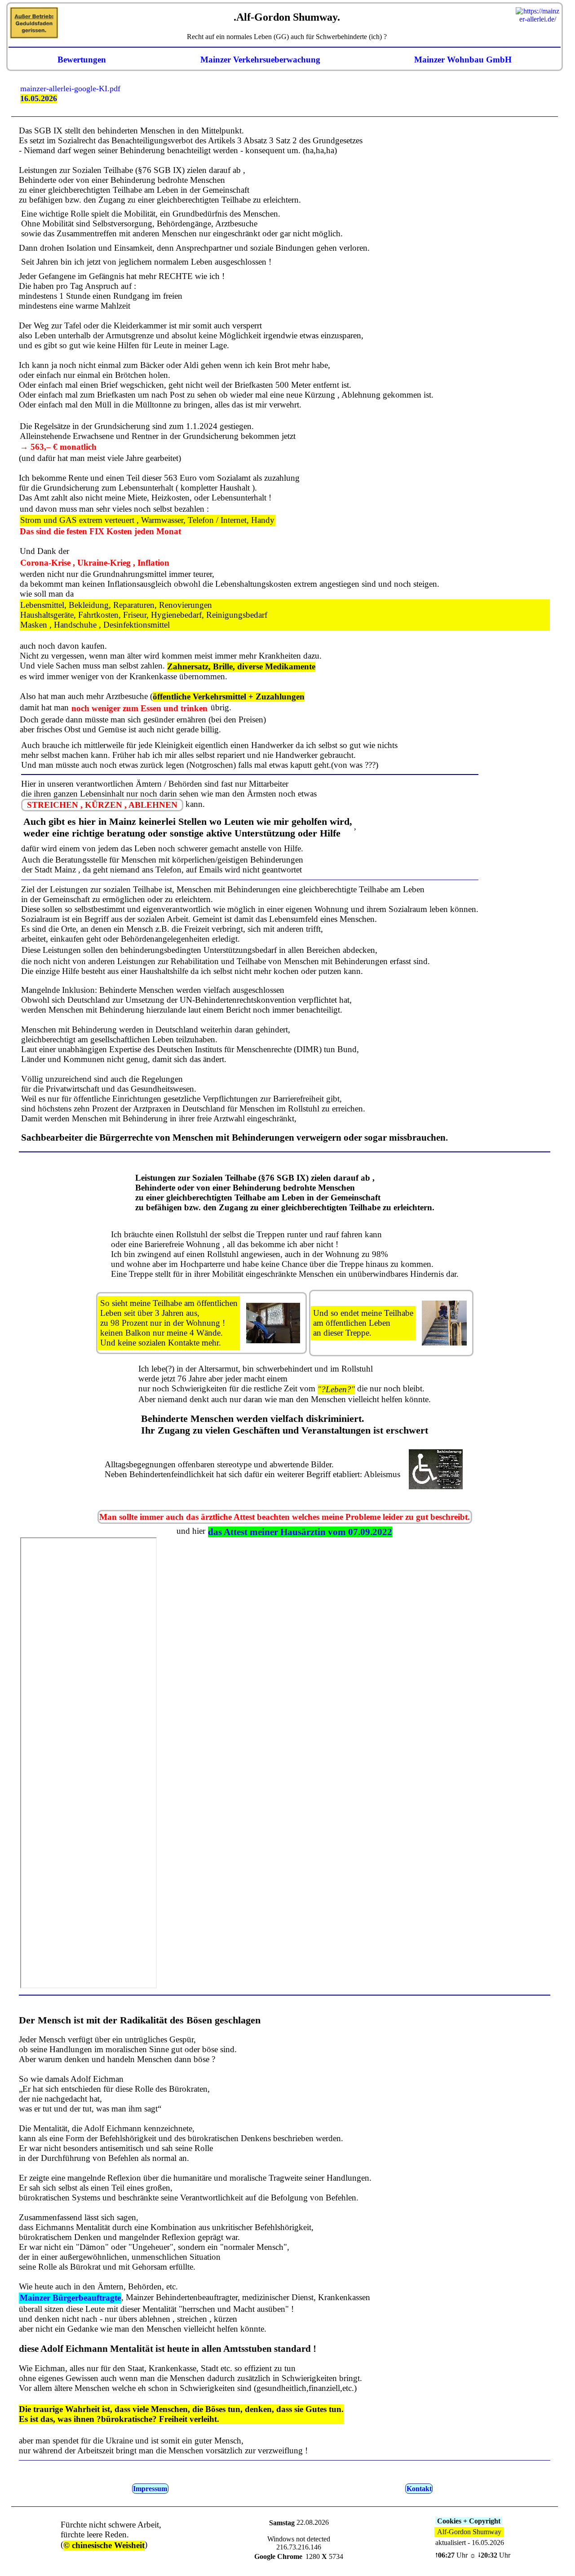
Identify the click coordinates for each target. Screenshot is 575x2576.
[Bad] (436, 1469)
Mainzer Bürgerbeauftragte (70, 2298)
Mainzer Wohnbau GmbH (463, 60)
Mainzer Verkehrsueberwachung (260, 60)
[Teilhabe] (273, 1323)
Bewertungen (82, 60)
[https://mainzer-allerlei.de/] (538, 7)
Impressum (150, 2489)
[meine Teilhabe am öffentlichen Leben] (445, 1323)
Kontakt (419, 2489)
